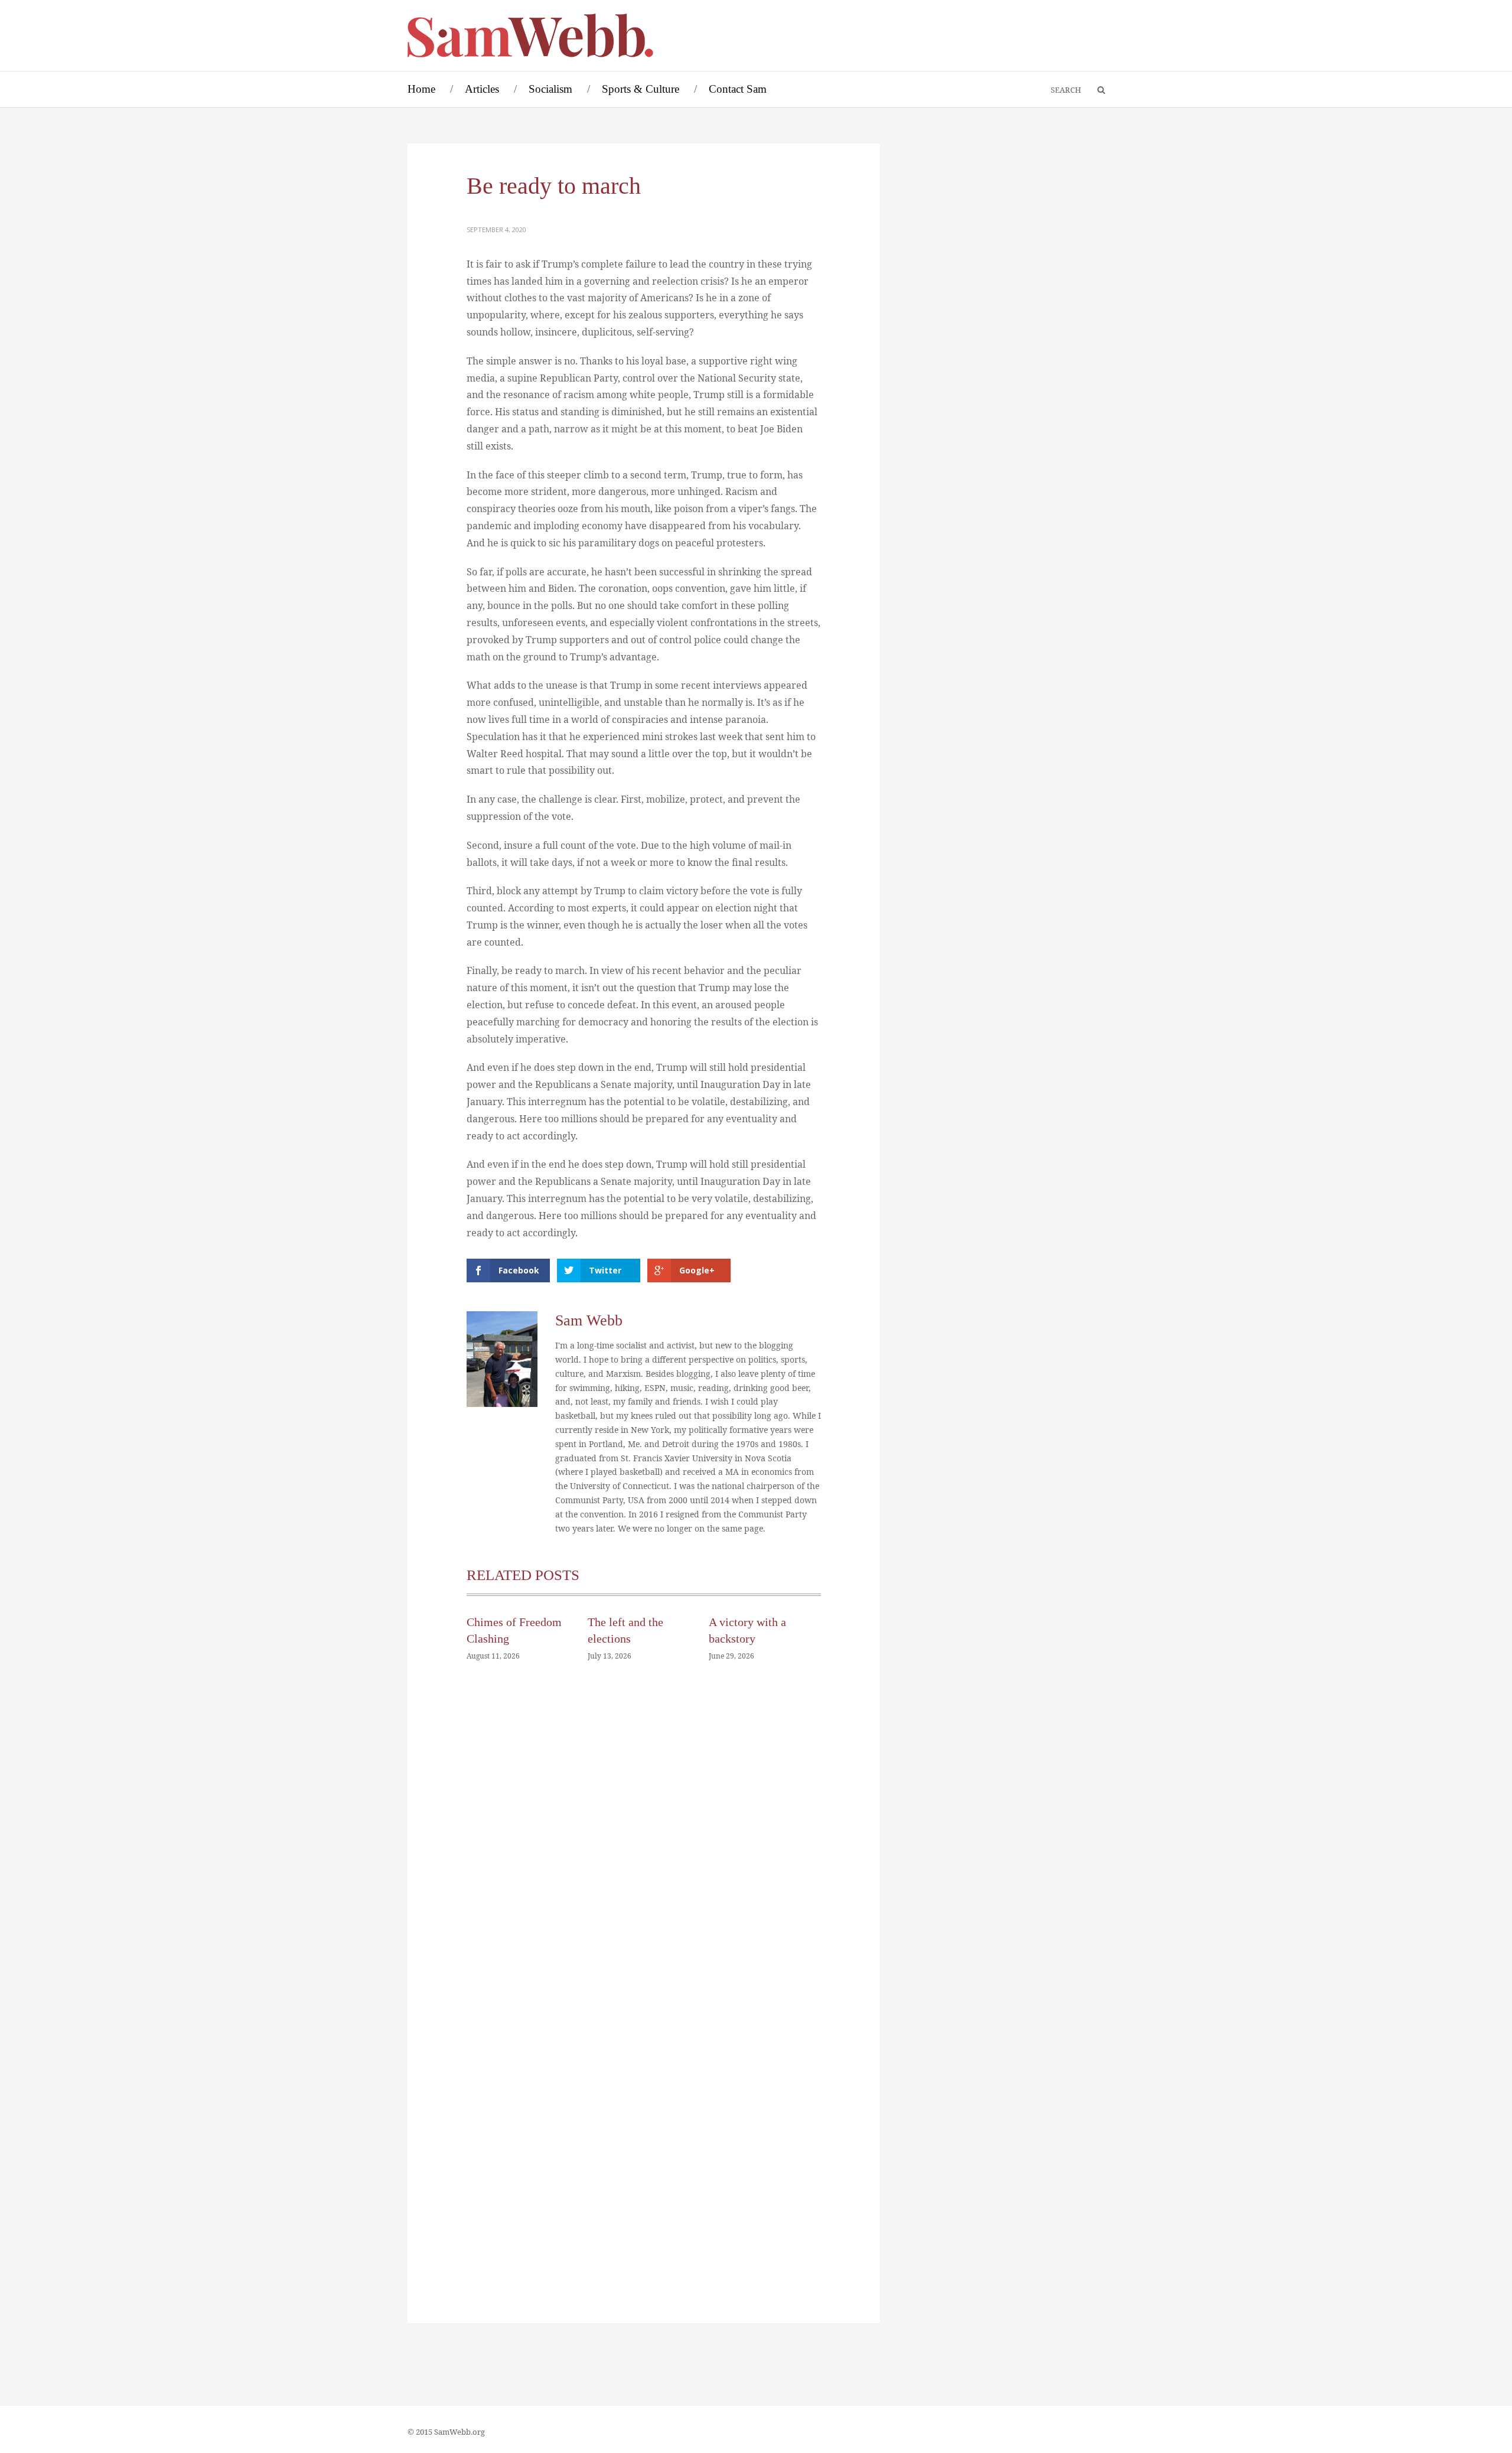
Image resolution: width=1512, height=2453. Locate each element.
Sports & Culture (641, 89)
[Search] (1096, 90)
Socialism (550, 89)
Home (421, 89)
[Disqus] (644, 1849)
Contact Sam (738, 89)
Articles (482, 89)
